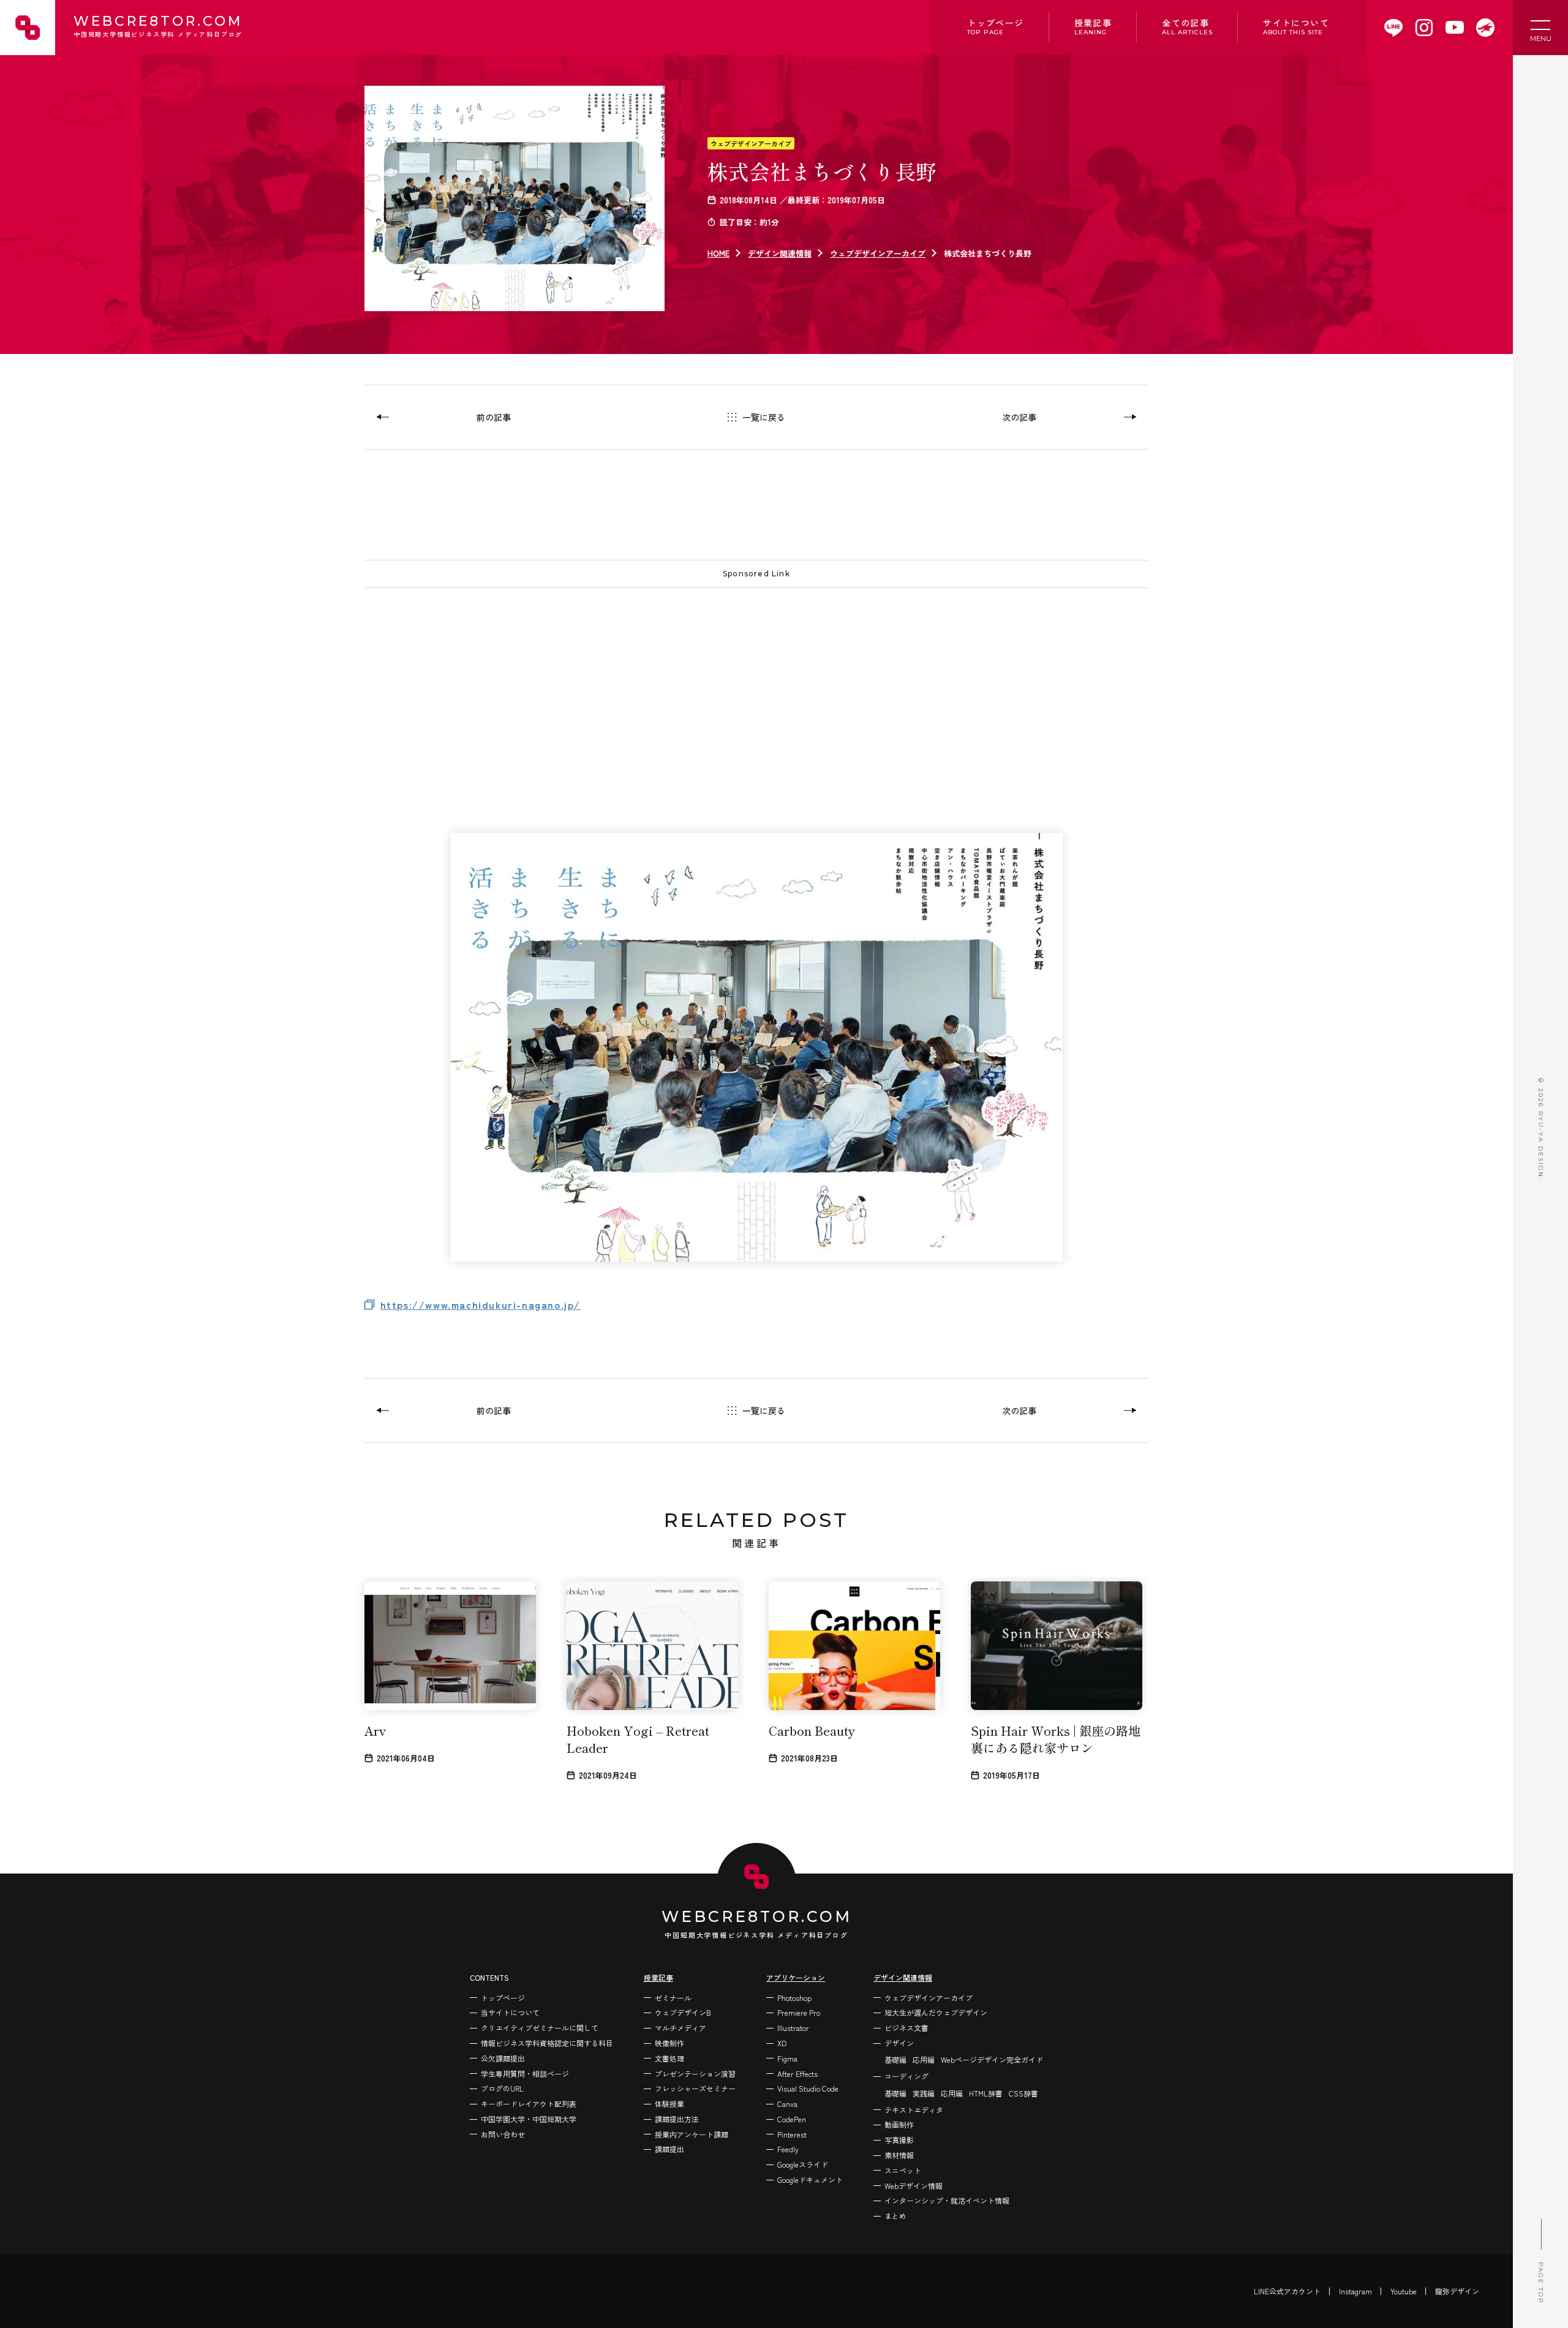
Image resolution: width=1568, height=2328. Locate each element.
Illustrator (793, 2028)
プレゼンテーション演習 (695, 2074)
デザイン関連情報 (780, 253)
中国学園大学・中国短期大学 (529, 2119)
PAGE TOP (1541, 2283)
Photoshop (794, 1998)
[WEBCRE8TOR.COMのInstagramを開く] (1424, 28)
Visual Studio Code (808, 2088)
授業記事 (1093, 26)
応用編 (924, 2059)
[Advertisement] (732, 686)
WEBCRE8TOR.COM (158, 27)
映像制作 (669, 2043)
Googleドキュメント (810, 2179)
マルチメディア (680, 2028)
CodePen (792, 2119)
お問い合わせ (503, 2134)
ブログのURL (502, 2088)
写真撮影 (899, 2140)
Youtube (1404, 2291)
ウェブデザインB (683, 2012)
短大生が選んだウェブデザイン (936, 2012)
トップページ (995, 26)
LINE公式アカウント (1287, 2291)
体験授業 (669, 2104)
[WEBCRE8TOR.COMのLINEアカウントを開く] (1393, 28)
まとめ (895, 2216)
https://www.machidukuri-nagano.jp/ (481, 1305)
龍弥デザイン (1457, 2291)
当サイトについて (510, 2012)
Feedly (788, 2149)
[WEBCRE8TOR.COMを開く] (1485, 28)
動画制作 (899, 2124)
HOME (718, 253)
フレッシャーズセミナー (695, 2088)
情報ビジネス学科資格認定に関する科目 (547, 2043)
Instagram (1355, 2291)
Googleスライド (803, 2164)
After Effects (797, 2074)
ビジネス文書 (907, 2028)
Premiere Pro (799, 2012)
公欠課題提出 (503, 2058)
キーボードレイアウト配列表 (529, 2104)
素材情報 (899, 2155)
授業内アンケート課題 (692, 2134)
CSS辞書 (1023, 2093)
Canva (787, 2104)
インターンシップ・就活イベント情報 (947, 2200)
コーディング (907, 2076)
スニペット (903, 2170)
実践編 (924, 2093)
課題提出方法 (677, 2119)
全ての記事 (1187, 26)
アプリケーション (796, 1977)
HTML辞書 (986, 2093)
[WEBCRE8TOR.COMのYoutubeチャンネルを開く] (1455, 28)
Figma (787, 2058)
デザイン (899, 2043)
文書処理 (669, 2058)
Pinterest (792, 2134)
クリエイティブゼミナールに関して (540, 2028)
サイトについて (1296, 26)
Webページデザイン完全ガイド (992, 2059)
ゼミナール (673, 1998)
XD (782, 2043)
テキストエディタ (914, 2110)
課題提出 (669, 2149)
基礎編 (895, 2059)
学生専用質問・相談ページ (525, 2074)
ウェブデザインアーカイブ (751, 143)
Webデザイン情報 (914, 2186)
